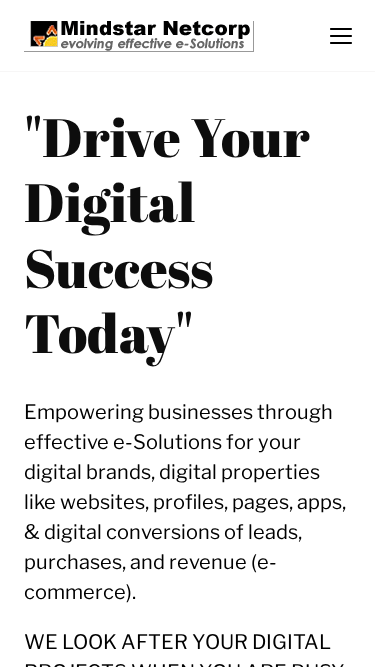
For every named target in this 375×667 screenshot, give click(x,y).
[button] (341, 36)
